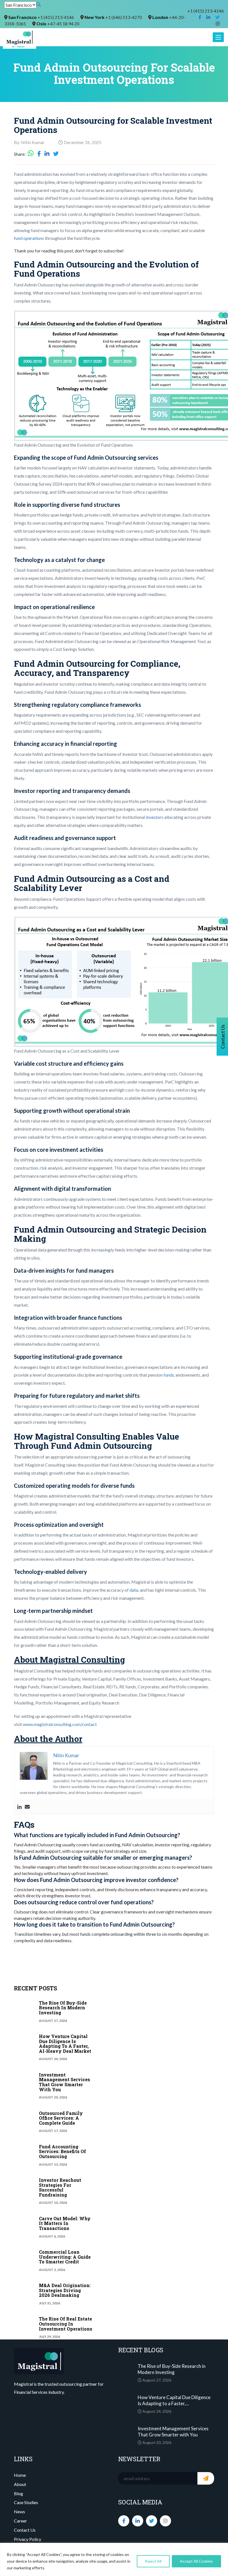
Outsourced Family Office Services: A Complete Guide (61, 2118)
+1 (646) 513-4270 (124, 17)
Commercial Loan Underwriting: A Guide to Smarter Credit (65, 2257)
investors (154, 817)
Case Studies (26, 2502)
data (134, 1590)
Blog (18, 2493)
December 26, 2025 (82, 142)
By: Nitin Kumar (29, 142)
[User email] (27, 1807)
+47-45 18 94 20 (63, 24)
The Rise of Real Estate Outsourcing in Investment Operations (66, 2324)
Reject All (153, 2561)
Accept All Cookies (196, 2561)
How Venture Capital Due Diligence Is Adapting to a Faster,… (174, 2400)
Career (20, 2521)
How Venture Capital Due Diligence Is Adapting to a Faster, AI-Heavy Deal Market (65, 2044)
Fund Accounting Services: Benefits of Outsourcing (62, 2151)
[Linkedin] (19, 1807)
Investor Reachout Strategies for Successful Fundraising (60, 2187)
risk (43, 1168)
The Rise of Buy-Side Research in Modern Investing (63, 2008)
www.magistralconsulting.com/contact (60, 1724)
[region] (114, 2559)
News (19, 2512)
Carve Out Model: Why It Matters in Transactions (65, 2223)
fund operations (29, 238)
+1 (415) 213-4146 (206, 11)
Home (20, 2475)
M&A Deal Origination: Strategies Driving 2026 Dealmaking (65, 2290)
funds (169, 1375)
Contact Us (25, 2530)
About (20, 2484)
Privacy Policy (28, 2539)
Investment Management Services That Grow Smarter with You (65, 2082)
